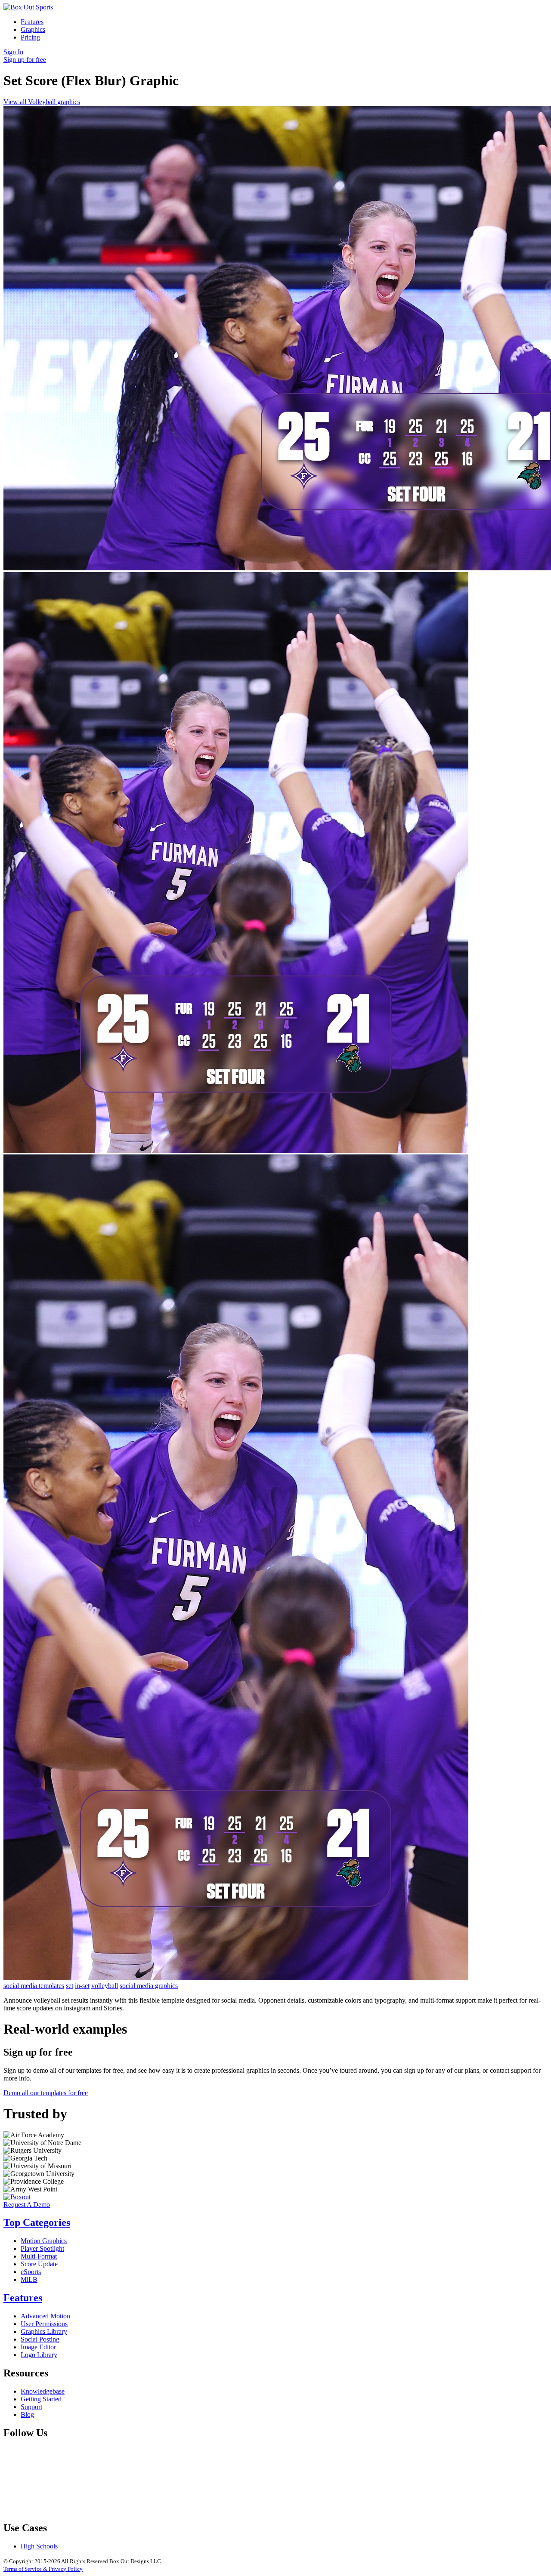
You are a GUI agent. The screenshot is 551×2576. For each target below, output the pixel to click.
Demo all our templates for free (46, 2093)
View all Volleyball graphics (42, 102)
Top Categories (37, 2222)
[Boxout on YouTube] (461, 2510)
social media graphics (149, 1986)
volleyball (105, 1986)
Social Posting (40, 2339)
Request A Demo (27, 2205)
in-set (82, 1986)
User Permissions (44, 2324)
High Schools (39, 2546)
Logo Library (39, 2355)
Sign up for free (25, 60)
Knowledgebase (43, 2391)
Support (31, 2407)
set (70, 1986)
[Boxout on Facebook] (68, 2510)
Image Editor (38, 2347)
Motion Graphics (44, 2241)
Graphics (33, 29)
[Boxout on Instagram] (330, 2510)
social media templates (34, 1986)
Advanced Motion (45, 2316)
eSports (31, 2272)
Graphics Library (44, 2331)
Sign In (13, 52)
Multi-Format (39, 2256)
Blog (27, 2414)
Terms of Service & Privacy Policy (43, 2569)
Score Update (39, 2264)
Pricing (30, 37)
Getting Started (41, 2399)
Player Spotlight (42, 2248)
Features (32, 22)
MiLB (29, 2279)
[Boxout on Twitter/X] (199, 2510)
